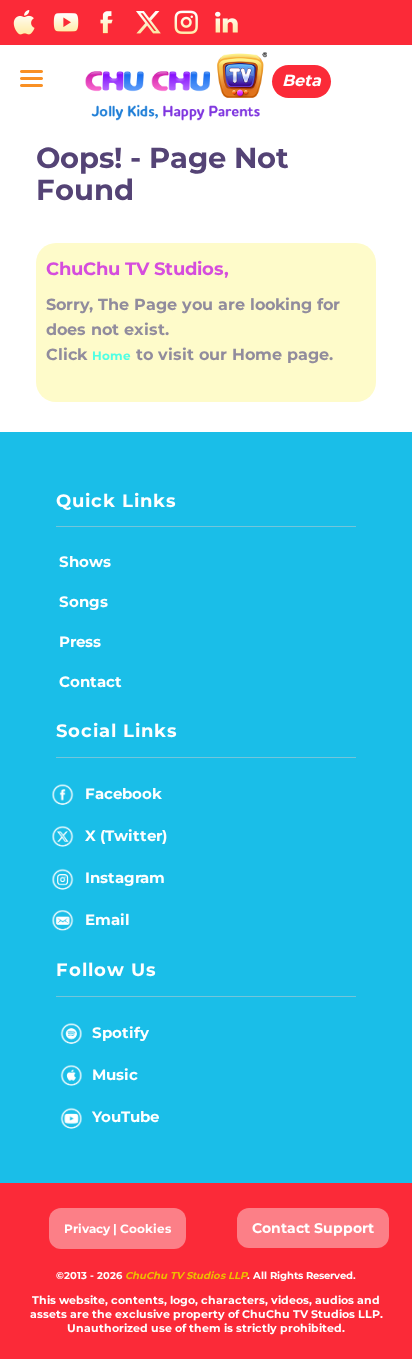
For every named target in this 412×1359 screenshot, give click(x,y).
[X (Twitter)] (146, 22)
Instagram (125, 877)
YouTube (125, 1116)
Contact (90, 681)
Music (115, 1074)
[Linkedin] (226, 22)
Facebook (123, 793)
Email (107, 919)
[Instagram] (186, 22)
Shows (85, 561)
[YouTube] (65, 22)
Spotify (120, 1032)
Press (80, 641)
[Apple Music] (25, 22)
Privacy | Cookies (117, 1228)
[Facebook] (105, 22)
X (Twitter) (126, 835)
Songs (83, 601)
